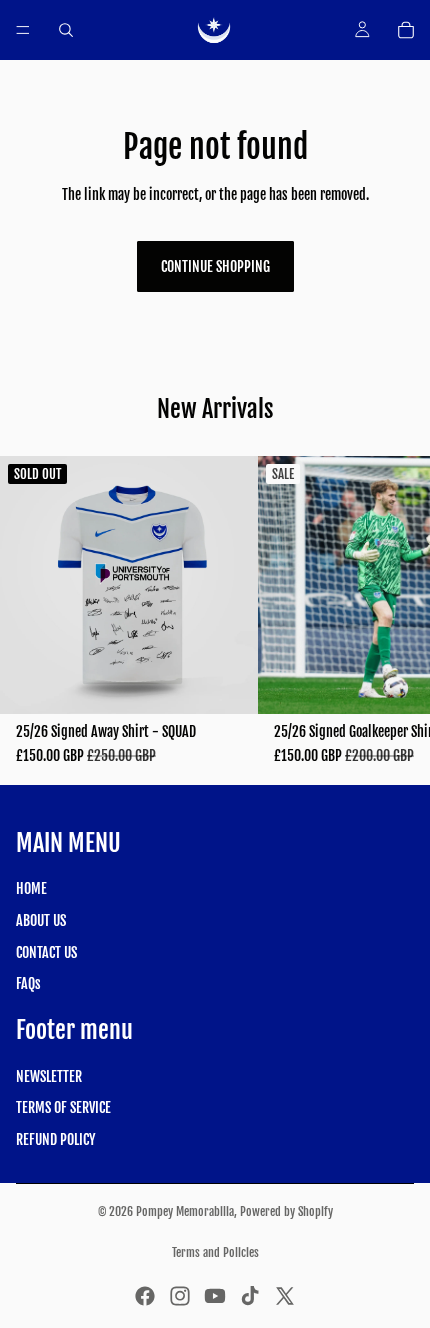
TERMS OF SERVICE (63, 1107)
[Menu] (23, 30)
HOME (31, 889)
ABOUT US (41, 920)
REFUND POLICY (55, 1139)
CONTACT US (46, 952)
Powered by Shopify (286, 1211)
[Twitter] (285, 1296)
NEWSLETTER (49, 1076)
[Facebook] (145, 1296)
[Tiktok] (250, 1296)
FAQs (28, 983)
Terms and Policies (215, 1252)
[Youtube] (215, 1296)
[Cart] (406, 30)
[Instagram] (180, 1296)
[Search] (66, 30)
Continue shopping (215, 266)
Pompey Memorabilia (185, 1211)
